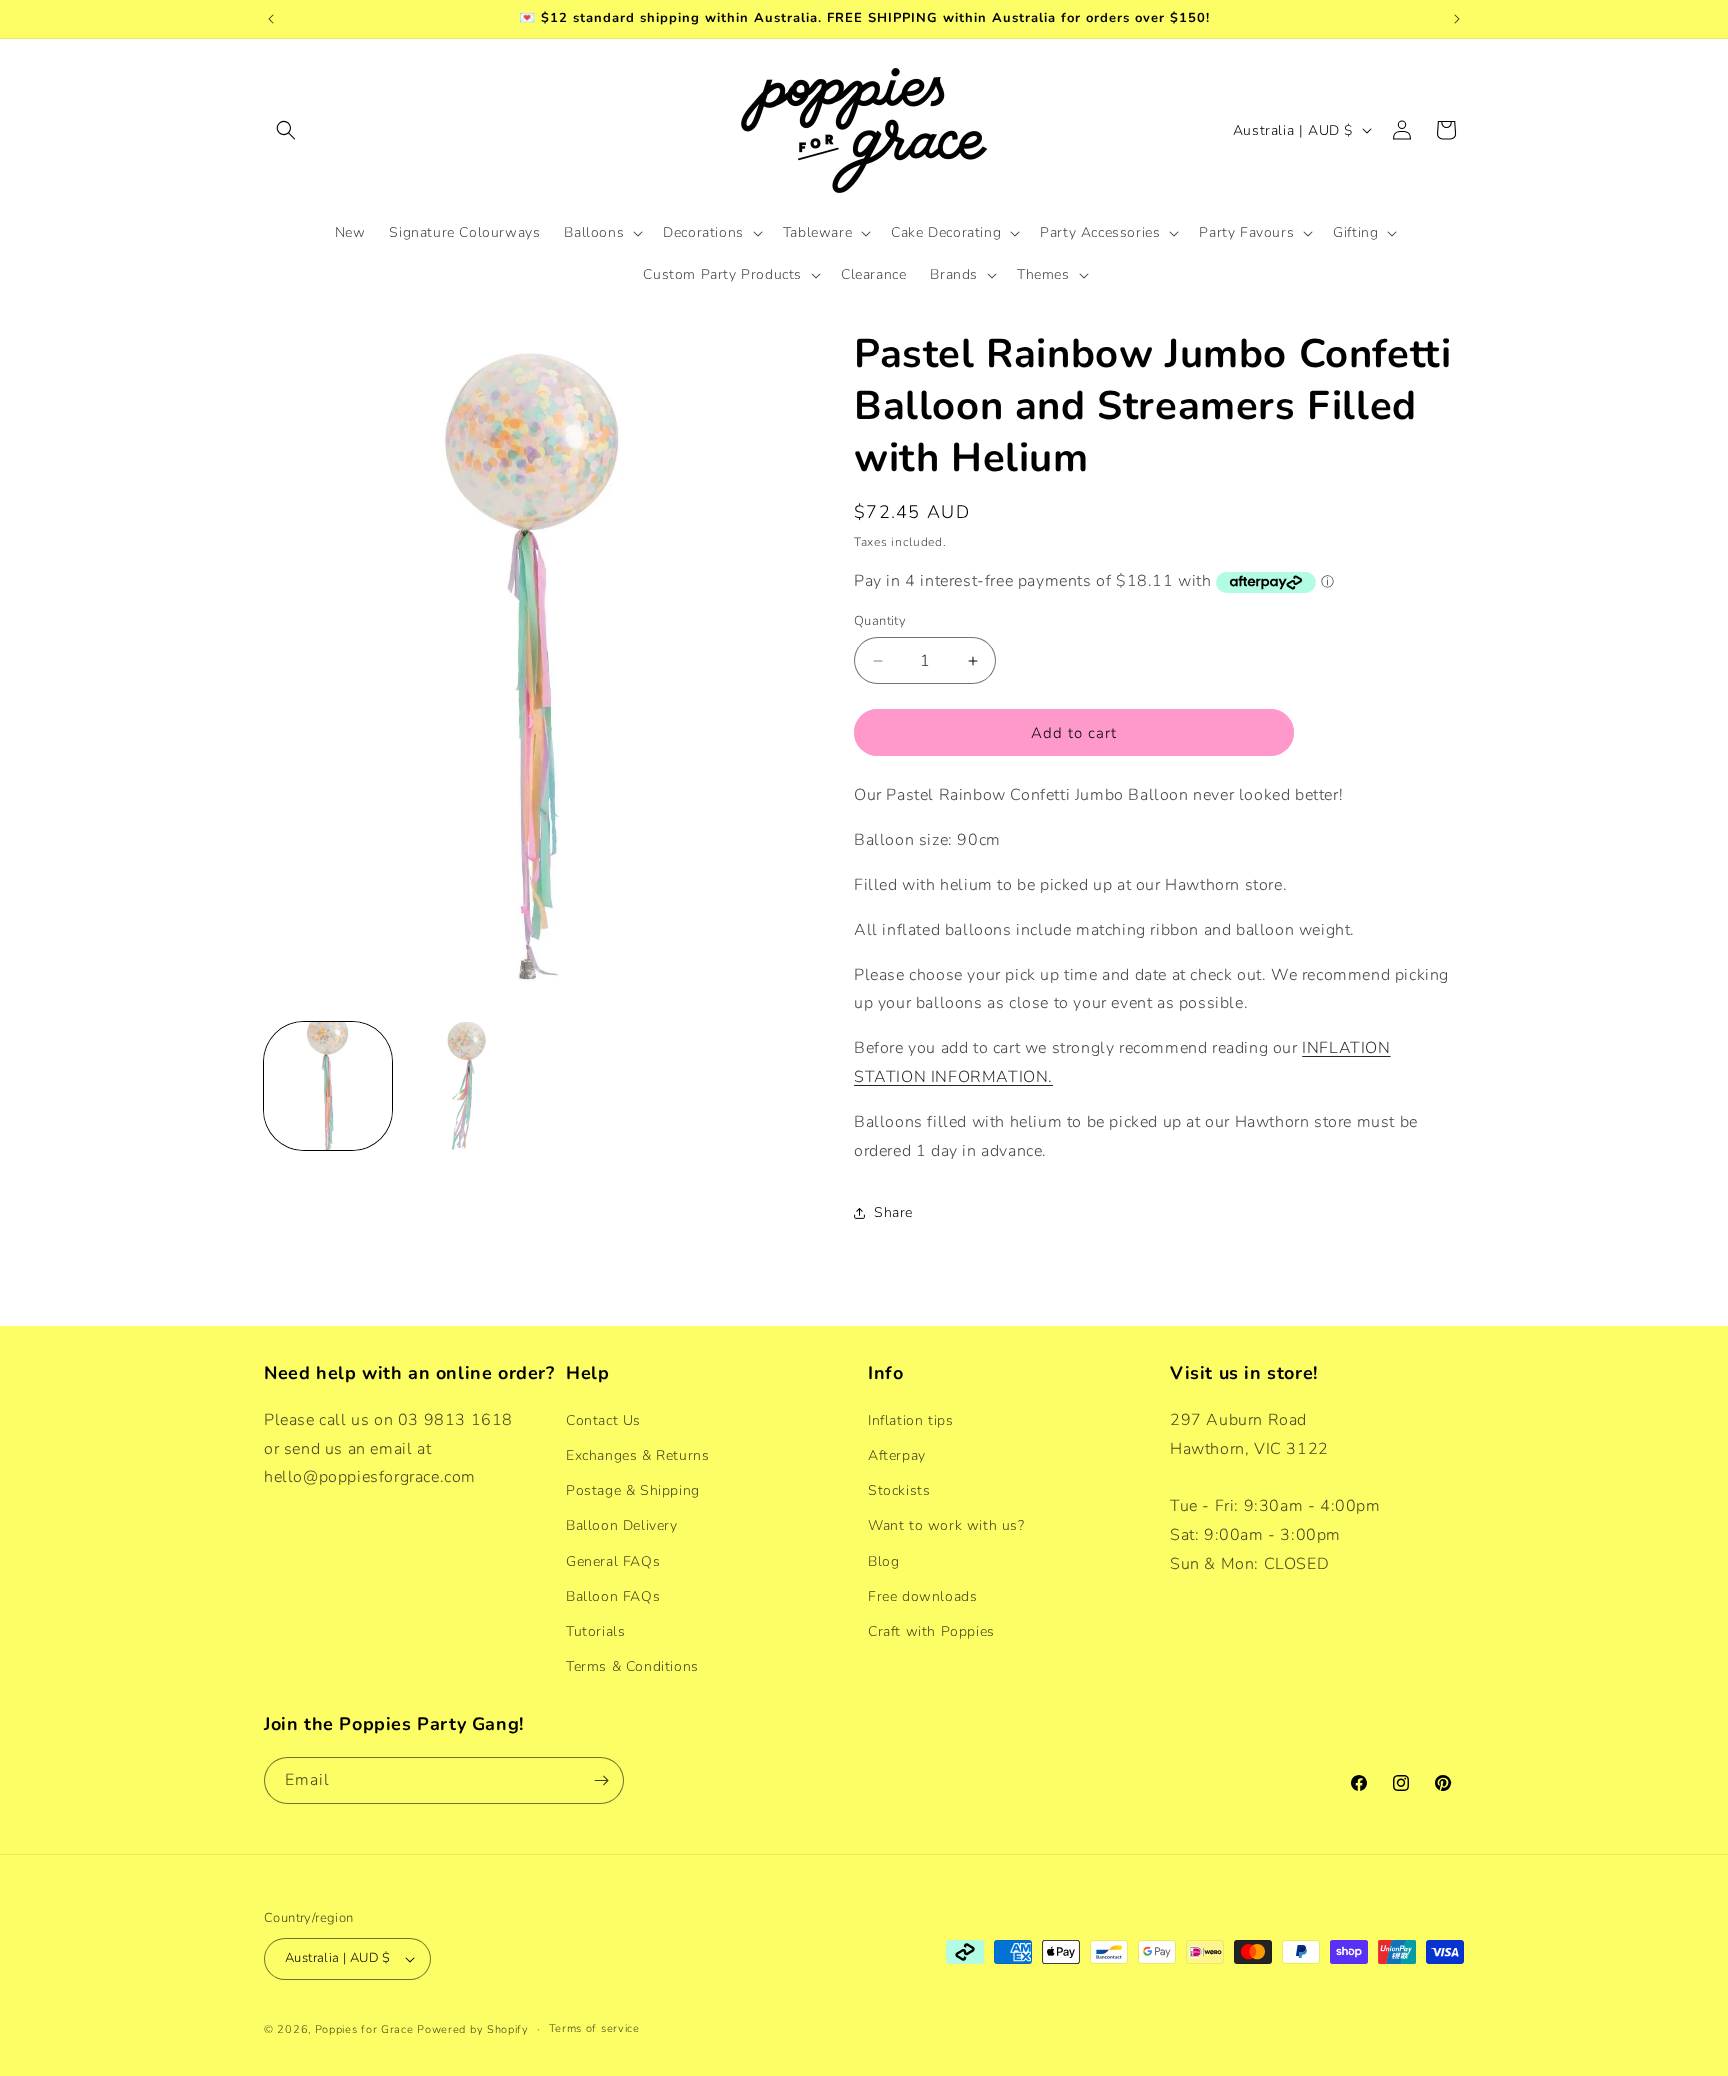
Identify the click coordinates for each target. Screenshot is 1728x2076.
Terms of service (594, 2028)
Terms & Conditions (632, 1665)
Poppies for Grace (364, 2029)
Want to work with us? (946, 1524)
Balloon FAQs (613, 1595)
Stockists (899, 1489)
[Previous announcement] (271, 19)
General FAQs (613, 1560)
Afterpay (897, 1454)
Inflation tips (910, 1419)
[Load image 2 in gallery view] (466, 1086)
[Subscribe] (601, 1780)
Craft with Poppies (931, 1630)
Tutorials (595, 1630)
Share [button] (893, 1212)
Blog (883, 1560)
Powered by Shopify (473, 2029)
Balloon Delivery (622, 1524)
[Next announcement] (1457, 19)
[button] (286, 130)
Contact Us (603, 1419)
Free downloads (922, 1595)
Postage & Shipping (633, 1489)
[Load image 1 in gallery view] (328, 1086)
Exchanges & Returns (637, 1454)
